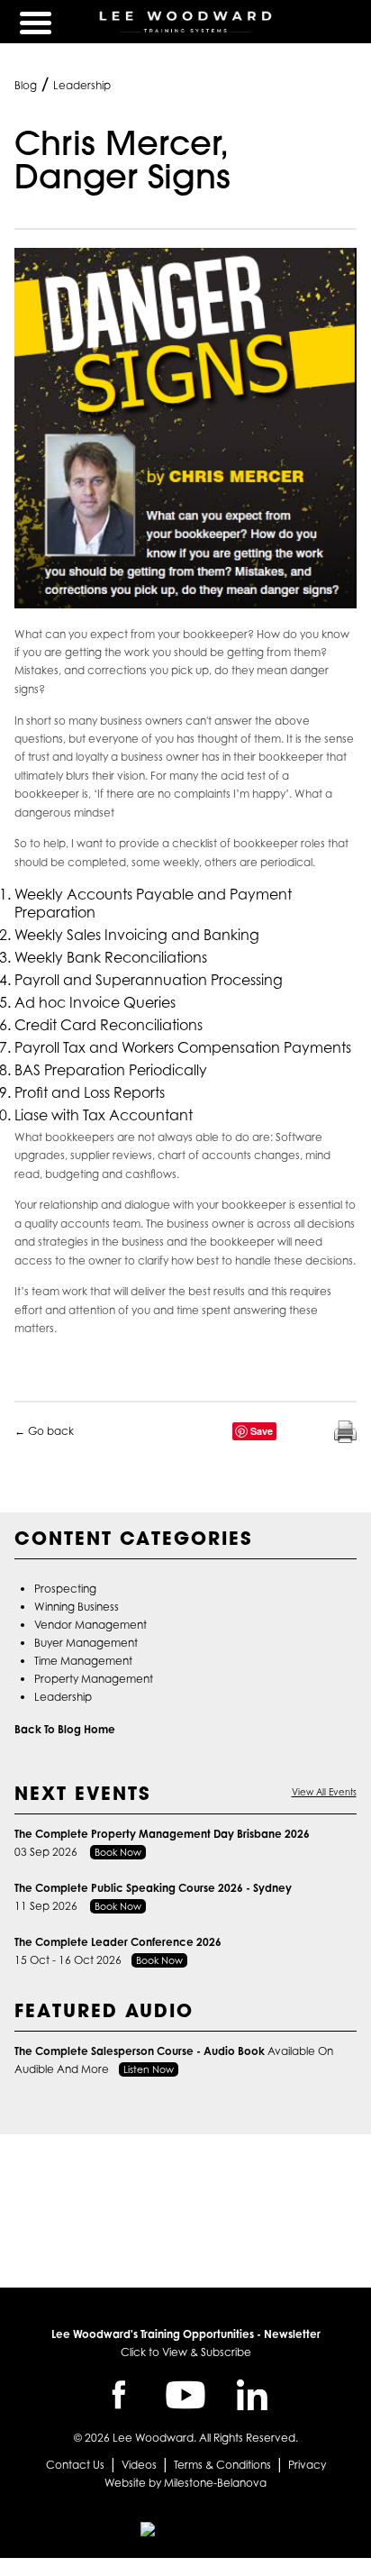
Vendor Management (90, 1625)
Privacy (307, 2465)
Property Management (94, 1679)
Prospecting (65, 1589)
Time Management (83, 1661)
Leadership (82, 85)
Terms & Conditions (222, 2465)
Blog (26, 85)
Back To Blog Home (65, 1729)
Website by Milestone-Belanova (185, 2483)
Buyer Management (86, 1643)
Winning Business (77, 1607)
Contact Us (75, 2465)
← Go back (44, 1431)
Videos (139, 2465)
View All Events (324, 1792)
